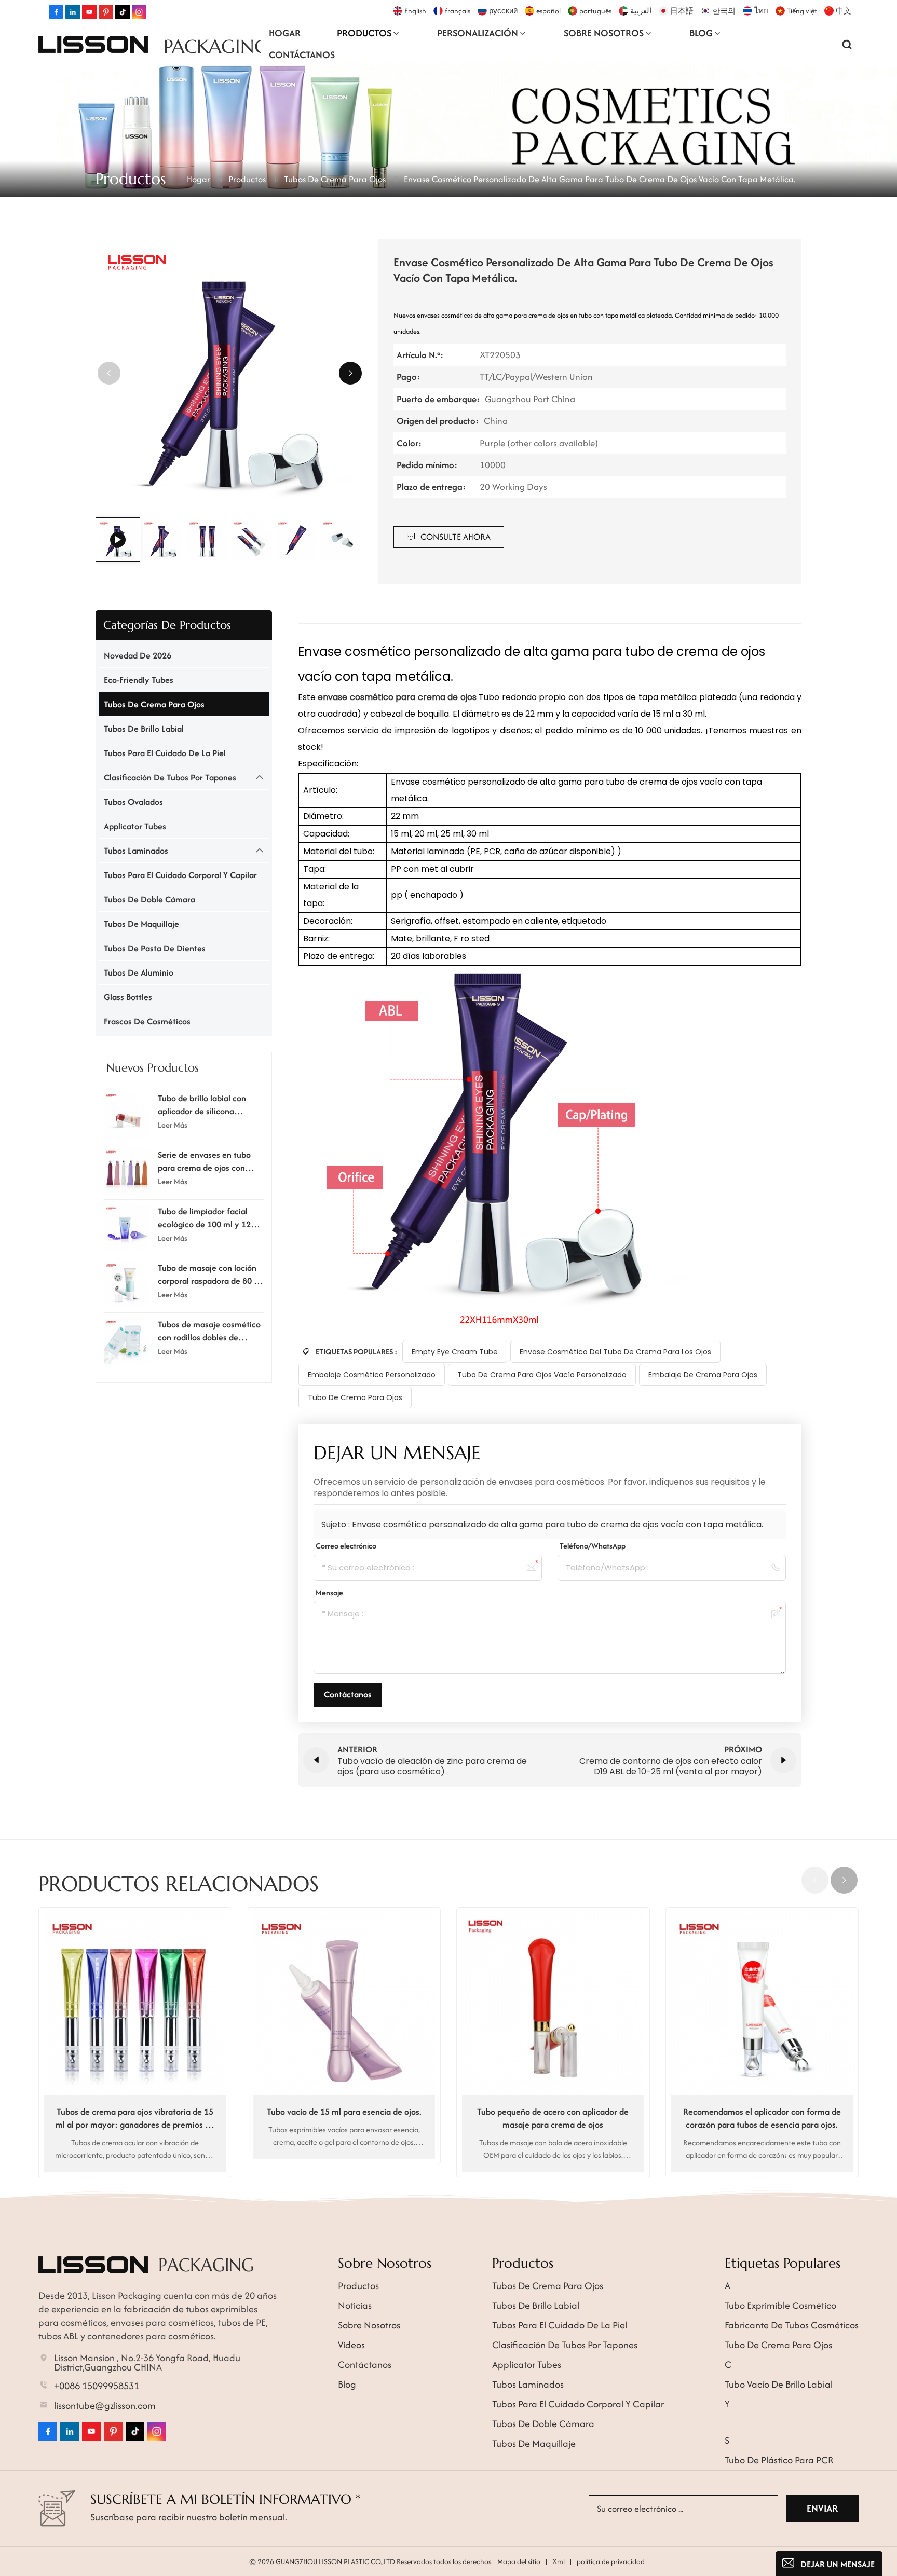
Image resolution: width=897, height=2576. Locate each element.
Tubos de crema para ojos (335, 179)
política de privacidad (611, 2561)
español (548, 11)
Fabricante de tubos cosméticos (792, 2325)
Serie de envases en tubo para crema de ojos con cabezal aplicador (204, 1161)
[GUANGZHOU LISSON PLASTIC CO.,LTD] (93, 44)
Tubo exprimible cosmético (780, 2305)
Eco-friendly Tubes (139, 680)
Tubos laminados (136, 851)
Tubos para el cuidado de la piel (165, 753)
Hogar (285, 33)
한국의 (724, 11)
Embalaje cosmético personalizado (372, 1375)
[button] (350, 373)
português (595, 11)
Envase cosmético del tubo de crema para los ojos (615, 1352)
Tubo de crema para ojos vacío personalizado (542, 1375)
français (458, 11)
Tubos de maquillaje (141, 924)
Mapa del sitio (519, 2561)
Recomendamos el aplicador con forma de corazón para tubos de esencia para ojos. (762, 2118)
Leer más (173, 1124)
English (415, 11)
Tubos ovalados (133, 802)
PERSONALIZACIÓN (478, 33)
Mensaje (329, 1592)
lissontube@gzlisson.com (105, 2406)
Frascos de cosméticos (147, 1021)
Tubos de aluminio (139, 972)
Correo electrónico (346, 1546)
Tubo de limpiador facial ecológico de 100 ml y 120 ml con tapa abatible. (207, 1218)
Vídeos (351, 2345)
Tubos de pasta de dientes (155, 948)
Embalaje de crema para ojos (703, 1375)
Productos (364, 33)
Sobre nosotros (369, 2325)
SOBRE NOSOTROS (604, 33)
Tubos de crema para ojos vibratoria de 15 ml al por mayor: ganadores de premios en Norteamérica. (135, 2118)
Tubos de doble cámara (149, 899)
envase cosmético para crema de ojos (398, 697)
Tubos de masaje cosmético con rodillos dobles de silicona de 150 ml (209, 1331)
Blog (701, 33)
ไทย (761, 11)
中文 (844, 11)
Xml (559, 2561)
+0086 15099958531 (97, 2386)
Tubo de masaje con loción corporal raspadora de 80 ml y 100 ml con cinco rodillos (210, 1275)
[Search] (847, 44)
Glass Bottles (128, 997)
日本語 (682, 11)
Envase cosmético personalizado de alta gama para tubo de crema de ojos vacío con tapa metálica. (558, 1524)
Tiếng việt (802, 11)
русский (503, 11)
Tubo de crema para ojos (355, 1397)
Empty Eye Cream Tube (455, 1352)
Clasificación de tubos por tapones (170, 777)
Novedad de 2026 (138, 655)
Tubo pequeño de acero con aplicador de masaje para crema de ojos (553, 2118)
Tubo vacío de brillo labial (779, 2384)
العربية (641, 11)
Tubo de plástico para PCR (779, 2460)
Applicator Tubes (135, 826)
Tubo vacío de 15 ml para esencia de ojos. (344, 2112)
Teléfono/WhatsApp (593, 1546)
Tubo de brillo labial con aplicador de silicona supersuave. (202, 1105)
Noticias (355, 2305)
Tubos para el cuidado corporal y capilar (180, 875)
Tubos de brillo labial (144, 729)
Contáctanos (302, 55)
